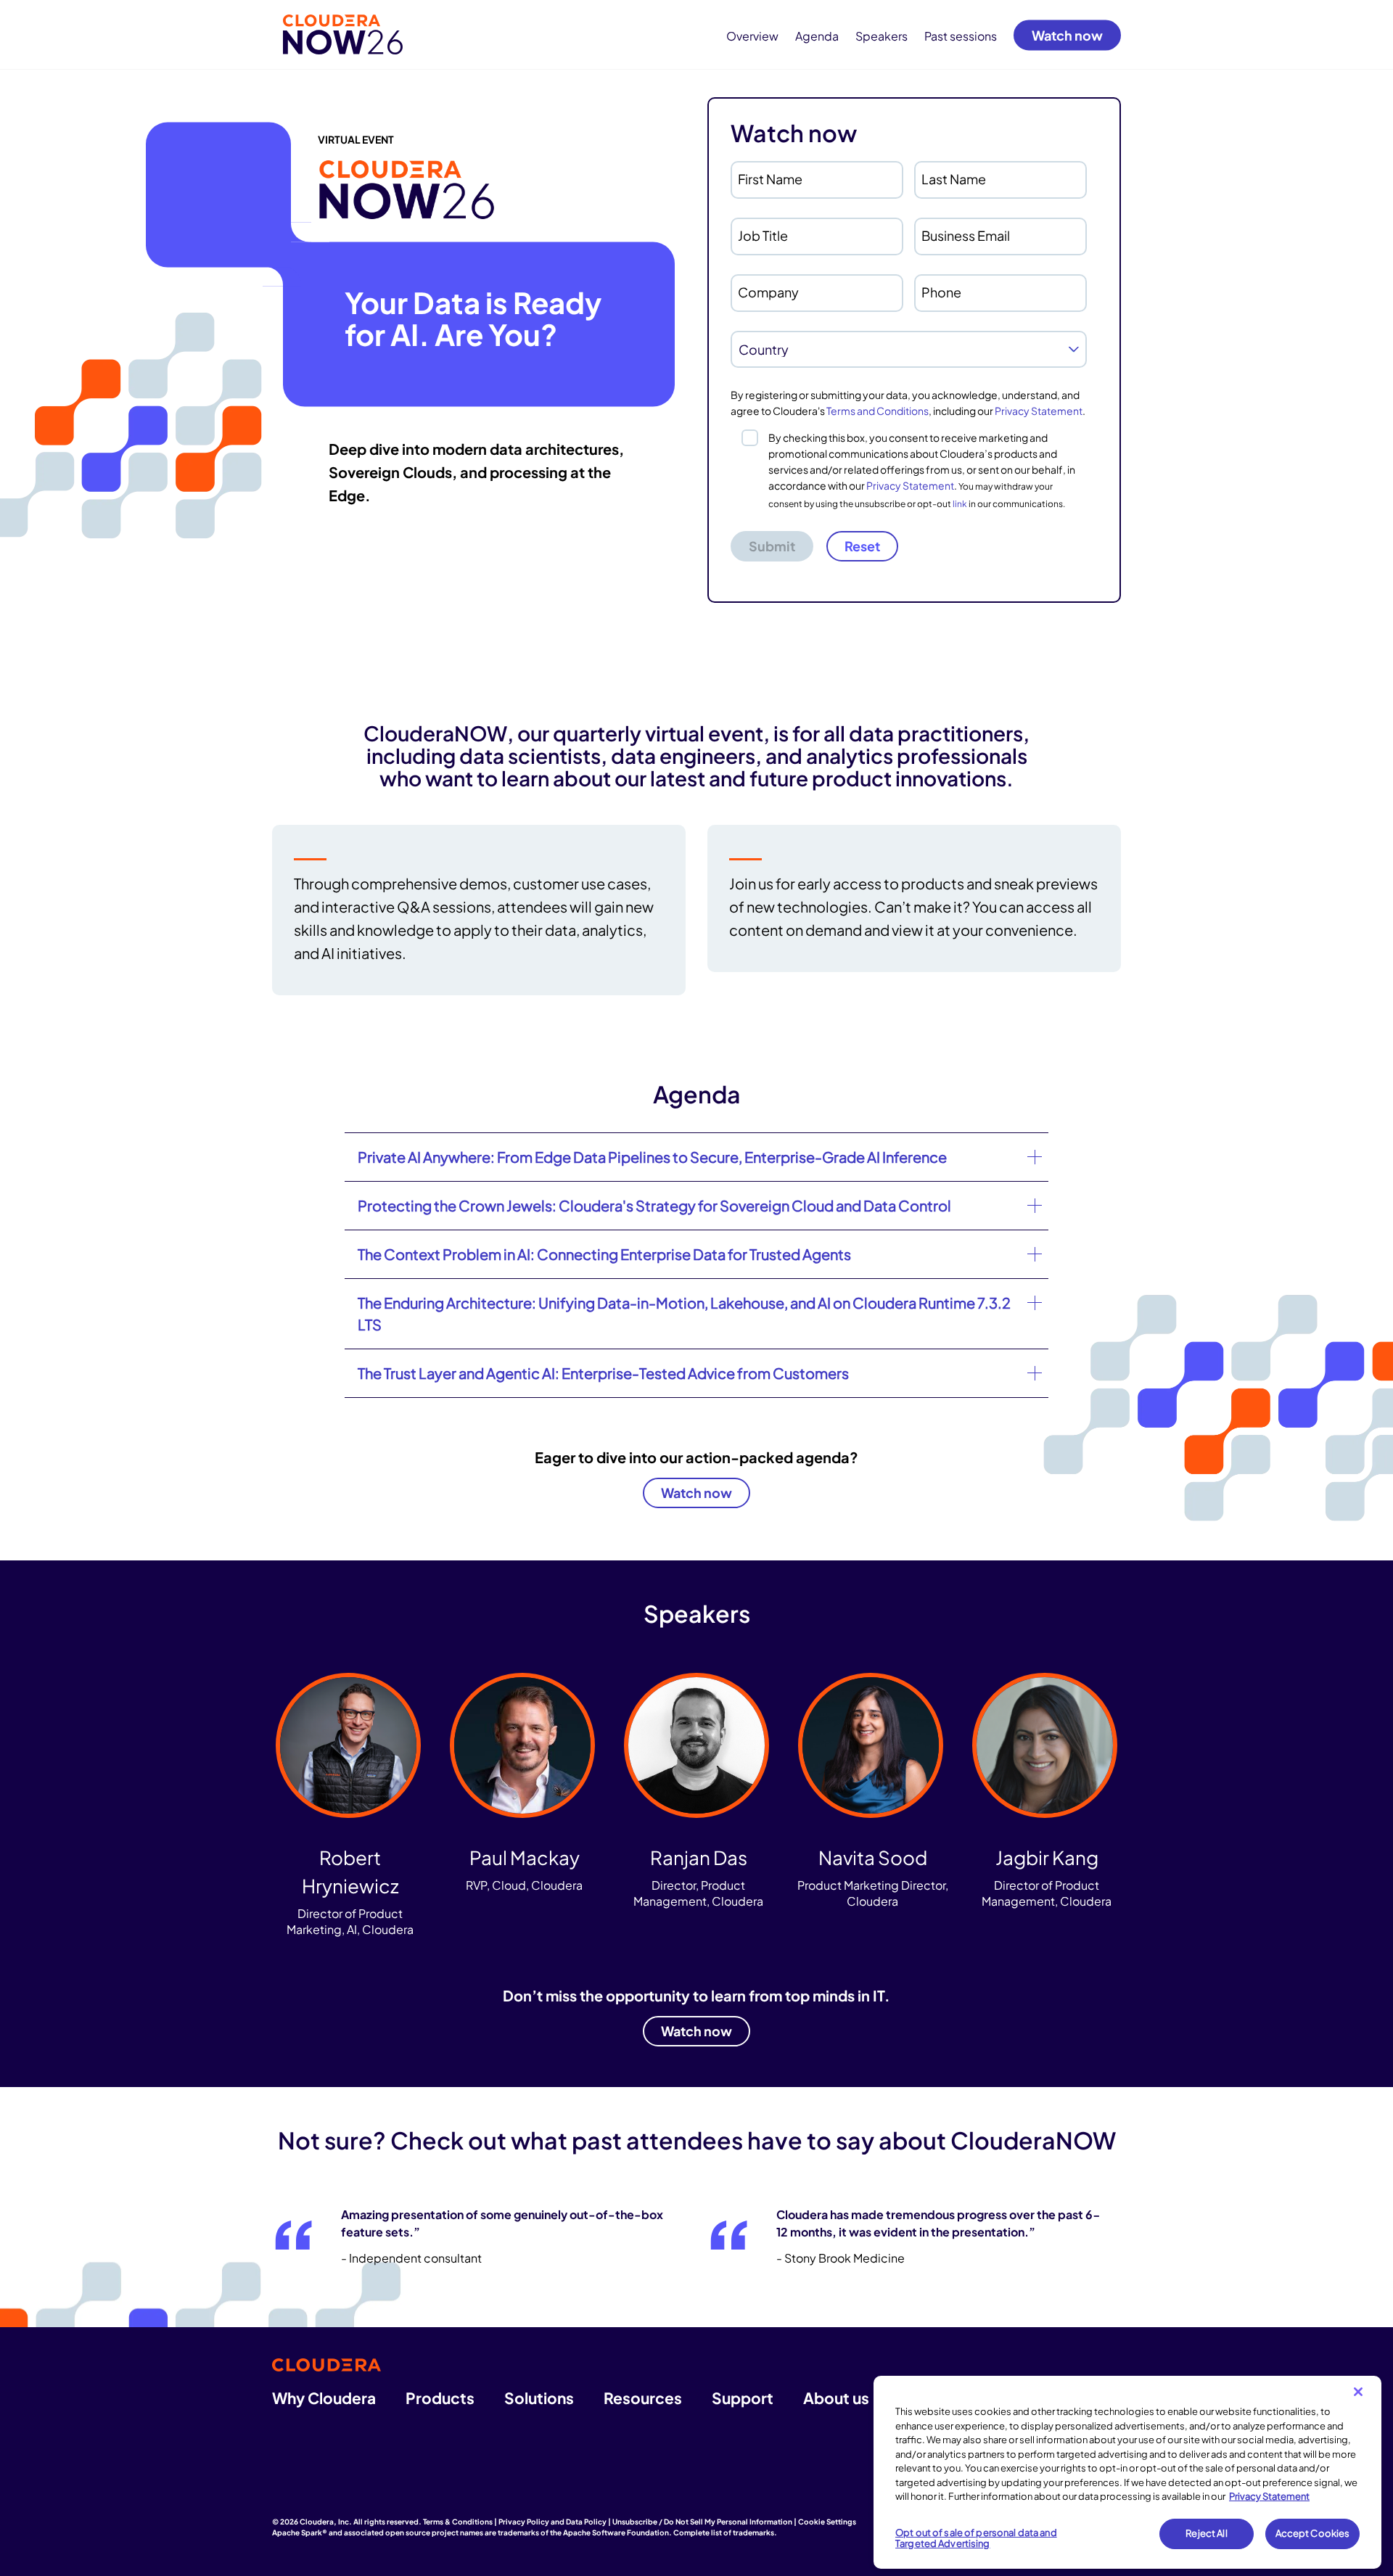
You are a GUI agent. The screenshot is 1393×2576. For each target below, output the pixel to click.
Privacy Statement (1039, 411)
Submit (772, 546)
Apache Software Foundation (616, 2532)
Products (440, 2398)
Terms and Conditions (878, 411)
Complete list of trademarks (724, 2532)
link (960, 504)
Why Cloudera (324, 2398)
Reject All (1206, 2533)
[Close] (1358, 2392)
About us (836, 2398)
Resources (643, 2398)
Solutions (539, 2398)
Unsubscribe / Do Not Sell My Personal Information (702, 2522)
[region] (1127, 2472)
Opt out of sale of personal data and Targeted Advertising (976, 2538)
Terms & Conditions (458, 2522)
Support (743, 2398)
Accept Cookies (1313, 2533)
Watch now (1067, 34)
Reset (862, 546)
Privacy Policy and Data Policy (552, 2522)
